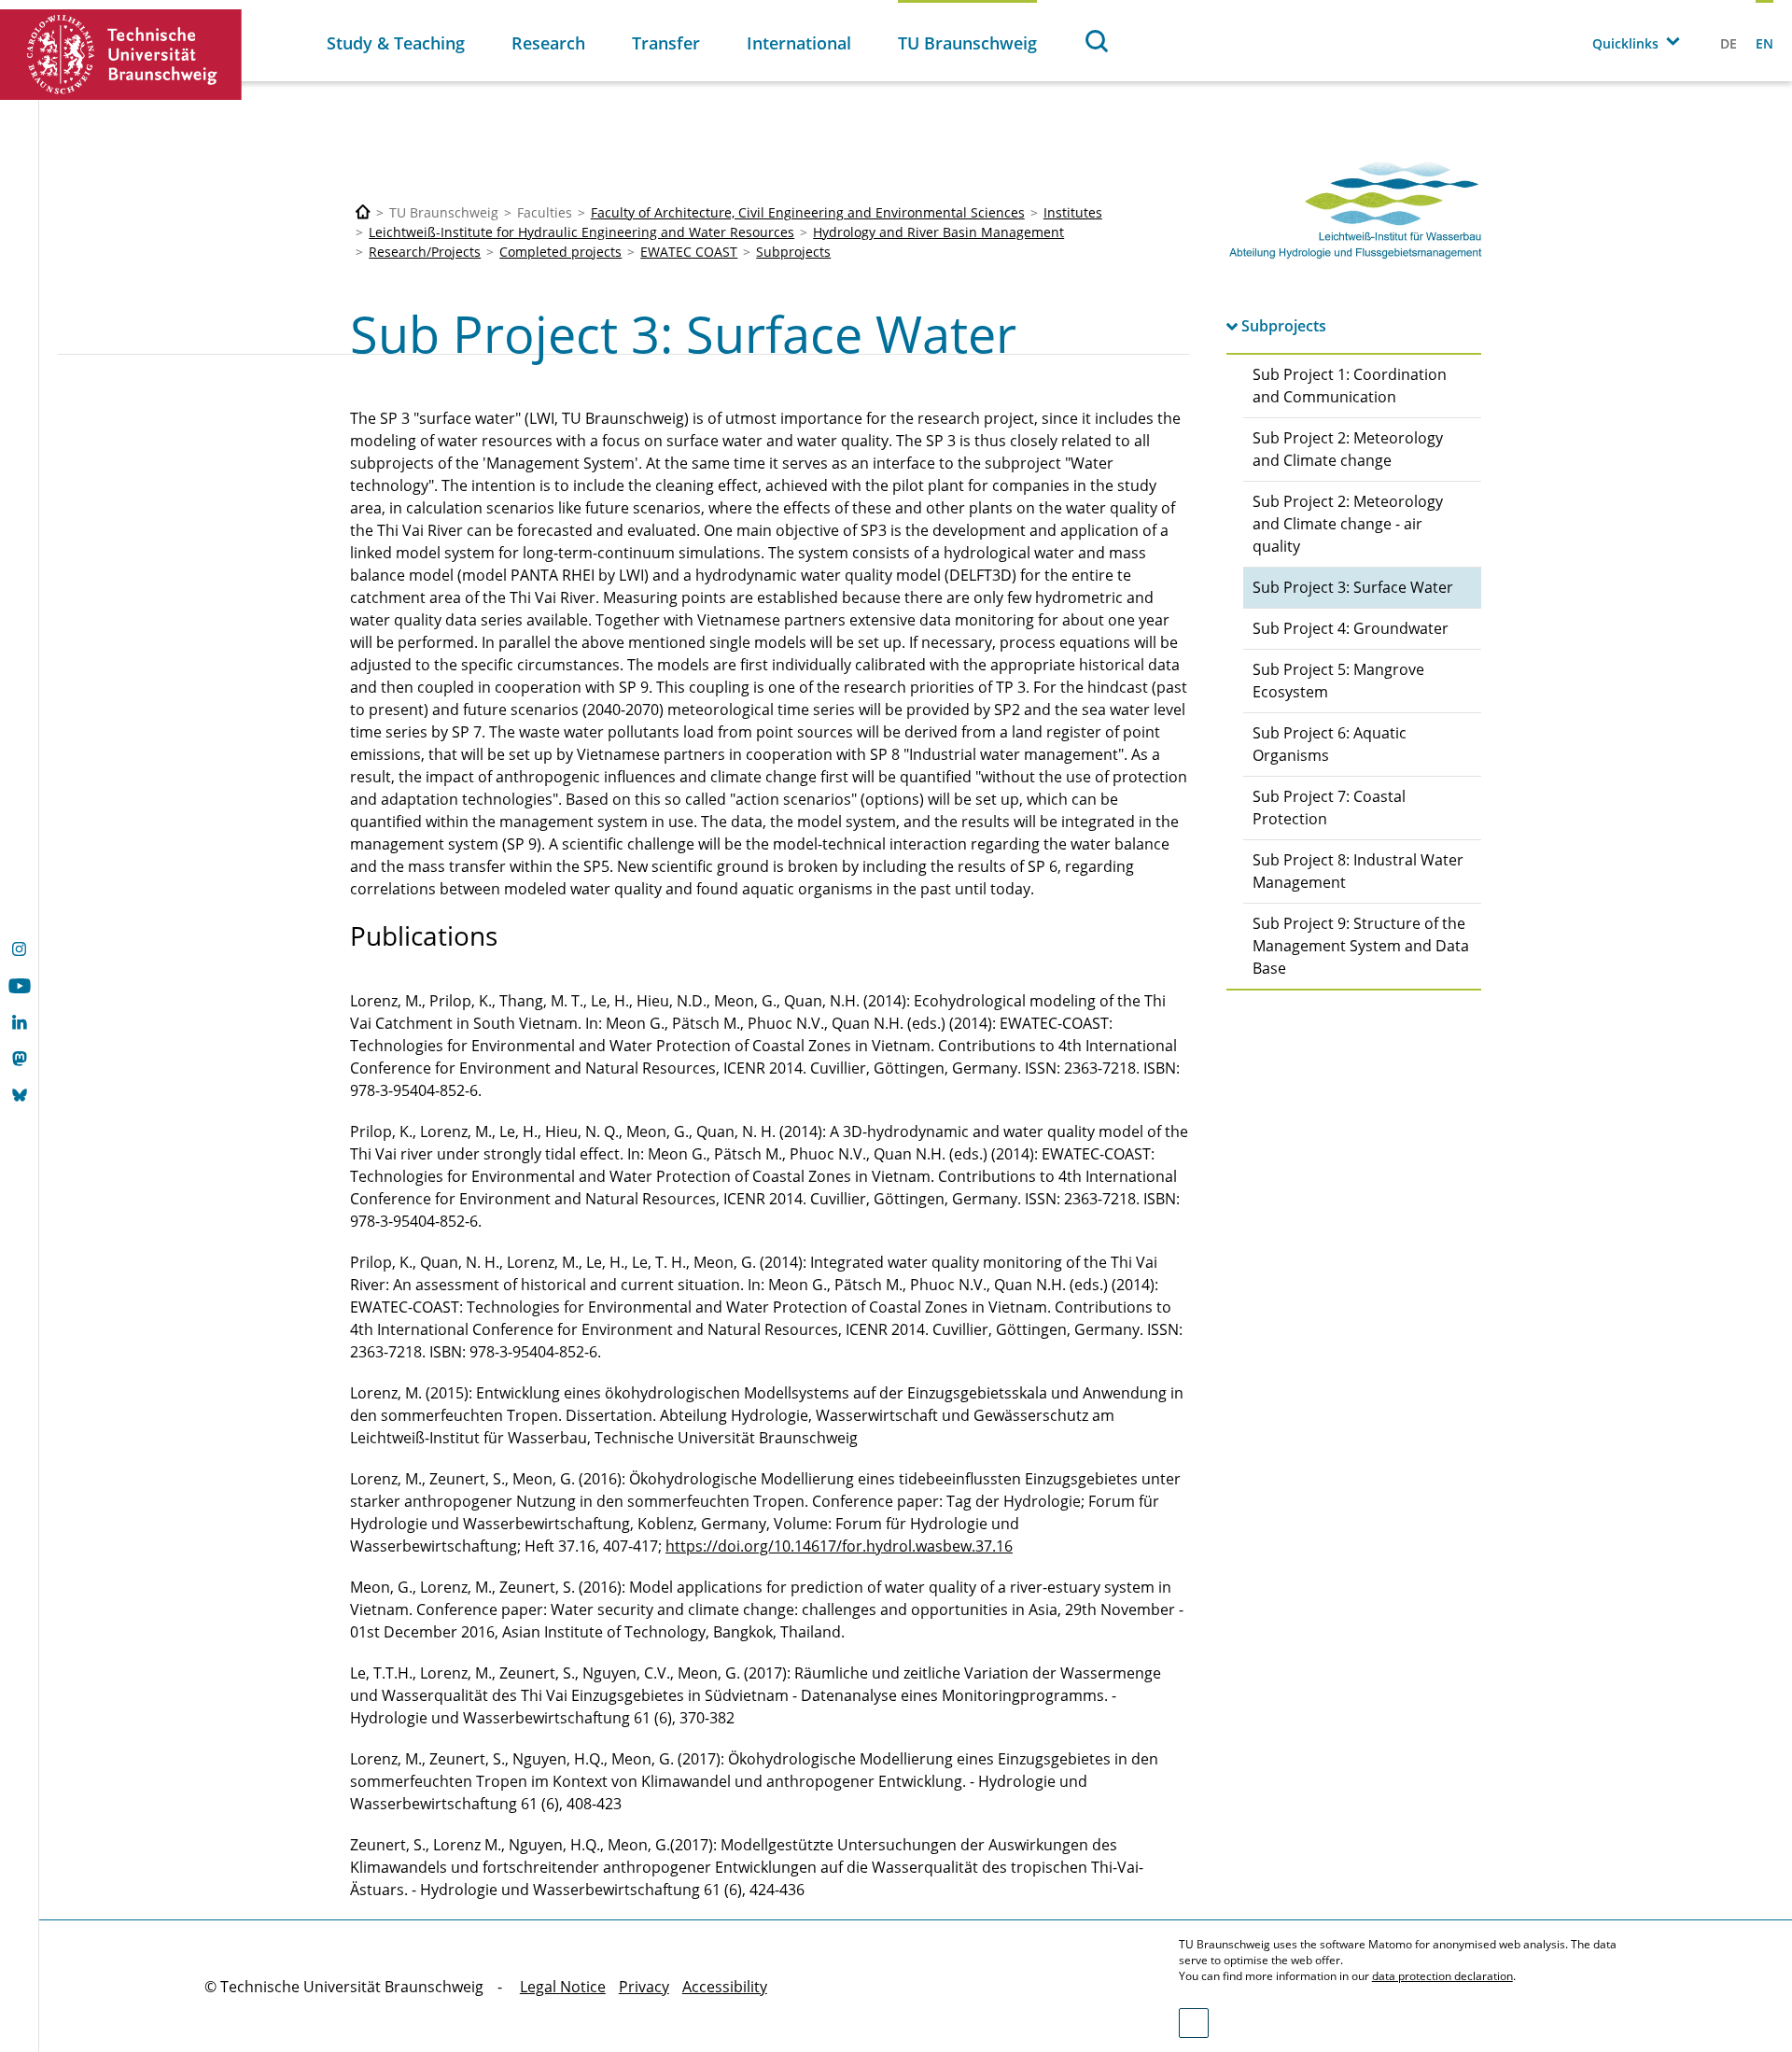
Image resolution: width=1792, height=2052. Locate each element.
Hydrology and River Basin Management (938, 232)
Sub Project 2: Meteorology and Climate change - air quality (1348, 524)
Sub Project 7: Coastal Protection (1329, 808)
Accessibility (725, 1987)
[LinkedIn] (19, 1024)
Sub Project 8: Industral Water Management (1358, 871)
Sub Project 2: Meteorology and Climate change (1348, 449)
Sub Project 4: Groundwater (1351, 628)
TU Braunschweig (967, 43)
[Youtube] (19, 988)
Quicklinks (1625, 43)
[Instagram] (19, 951)
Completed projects (560, 252)
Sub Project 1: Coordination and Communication (1350, 386)
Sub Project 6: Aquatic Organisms (1330, 744)
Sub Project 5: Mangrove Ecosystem (1338, 681)
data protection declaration (1442, 1976)
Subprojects (793, 252)
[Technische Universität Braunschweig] (121, 55)
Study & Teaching (396, 43)
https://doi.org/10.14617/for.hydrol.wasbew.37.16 (839, 1546)
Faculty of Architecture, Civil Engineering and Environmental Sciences (808, 212)
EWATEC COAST (689, 252)
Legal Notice (563, 1987)
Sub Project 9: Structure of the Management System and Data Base (1361, 946)
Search (1098, 41)
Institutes (1073, 212)
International (799, 43)
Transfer (666, 43)
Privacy (644, 1987)
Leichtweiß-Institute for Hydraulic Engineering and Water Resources (581, 232)
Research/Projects (425, 252)
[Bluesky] (19, 1097)
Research (548, 43)
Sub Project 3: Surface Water (1353, 587)
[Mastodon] (19, 1061)
